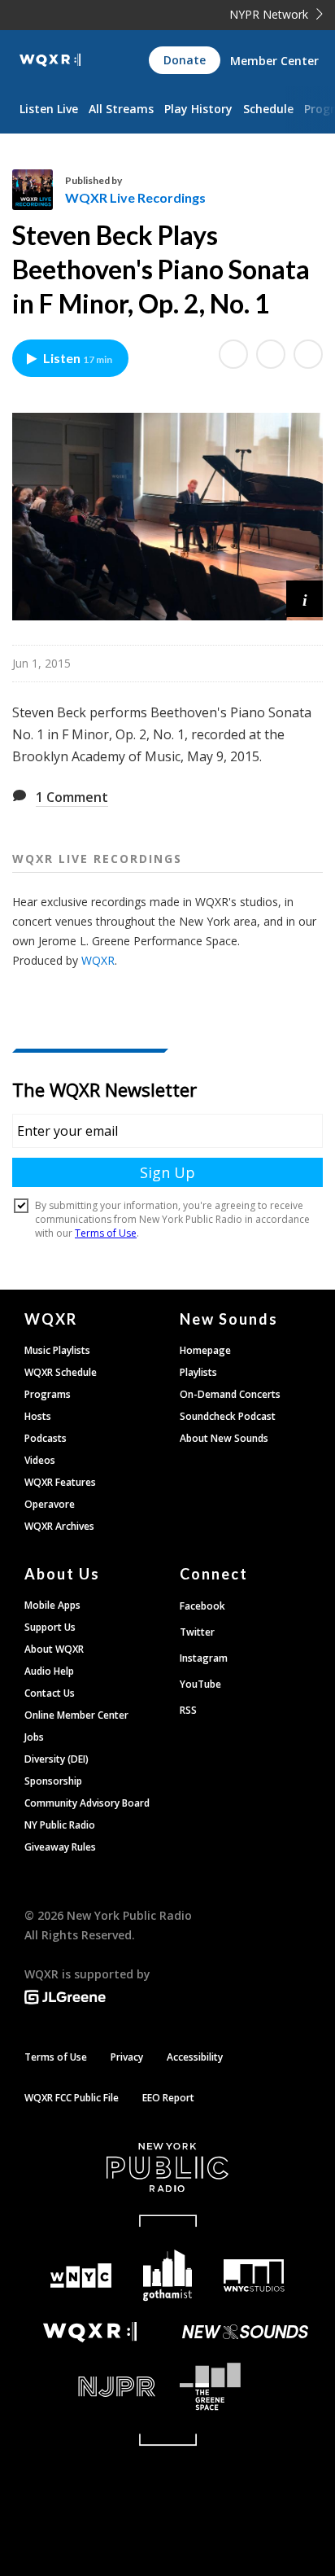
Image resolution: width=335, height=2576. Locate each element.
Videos (40, 1460)
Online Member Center (76, 1715)
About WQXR (54, 1649)
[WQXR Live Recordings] (39, 190)
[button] (305, 599)
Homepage (205, 1350)
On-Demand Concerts (230, 1394)
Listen (78, 358)
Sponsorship (53, 1781)
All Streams (121, 109)
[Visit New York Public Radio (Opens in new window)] (167, 2167)
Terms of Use (56, 2057)
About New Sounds (224, 1438)
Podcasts (46, 1438)
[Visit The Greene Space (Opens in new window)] (245, 2387)
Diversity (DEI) (57, 1759)
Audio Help (49, 1671)
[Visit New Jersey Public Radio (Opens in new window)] (90, 2387)
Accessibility (195, 2057)
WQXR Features (60, 1482)
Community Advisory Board (87, 1803)
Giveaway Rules (60, 1847)
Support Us (50, 1627)
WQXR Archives (59, 1526)
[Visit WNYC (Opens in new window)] (81, 2276)
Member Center (274, 61)
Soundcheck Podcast (228, 1416)
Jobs (34, 1737)
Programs (48, 1394)
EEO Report (168, 2098)
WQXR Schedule (61, 1372)
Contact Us (50, 1693)
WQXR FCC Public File (72, 2098)
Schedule (268, 109)
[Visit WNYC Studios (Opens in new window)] (254, 2276)
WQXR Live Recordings (135, 197)
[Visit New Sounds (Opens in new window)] (245, 2332)
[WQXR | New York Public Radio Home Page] (50, 60)
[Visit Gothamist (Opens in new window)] (168, 2275)
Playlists (198, 1372)
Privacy (127, 2057)
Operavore (50, 1504)
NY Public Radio (60, 1825)
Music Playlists (57, 1350)
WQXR (98, 960)
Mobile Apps (52, 1605)
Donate (185, 60)
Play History (198, 109)
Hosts (38, 1416)
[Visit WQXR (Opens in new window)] (90, 2332)
